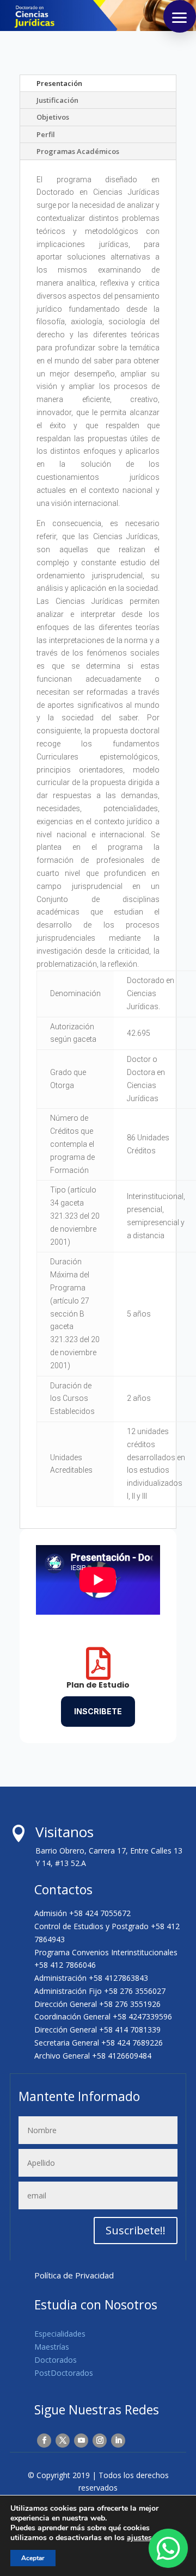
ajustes (139, 2538)
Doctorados (56, 2360)
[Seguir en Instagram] (100, 2441)
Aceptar (33, 2558)
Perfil (46, 134)
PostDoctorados (64, 2373)
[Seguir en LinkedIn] (118, 2441)
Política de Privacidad (74, 2275)
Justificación (57, 100)
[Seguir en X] (63, 2441)
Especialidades (60, 2334)
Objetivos (53, 117)
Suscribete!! (136, 2230)
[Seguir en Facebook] (44, 2441)
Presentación (59, 83)
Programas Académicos (78, 151)
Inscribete (98, 1711)
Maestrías (52, 2347)
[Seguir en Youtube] (81, 2441)
